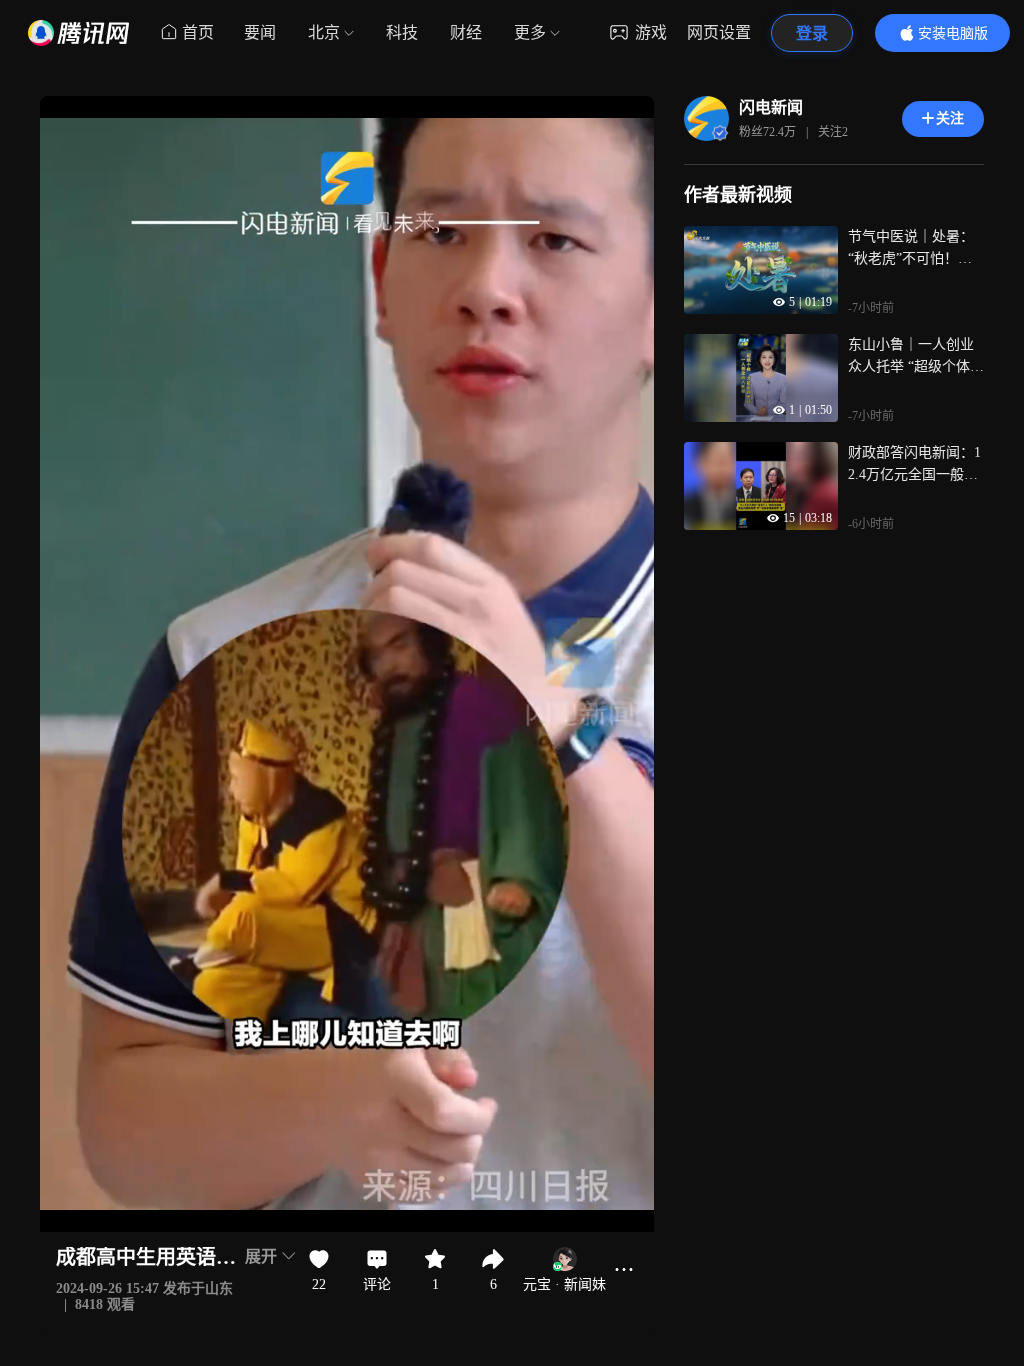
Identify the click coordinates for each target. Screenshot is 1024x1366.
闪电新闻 (771, 107)
